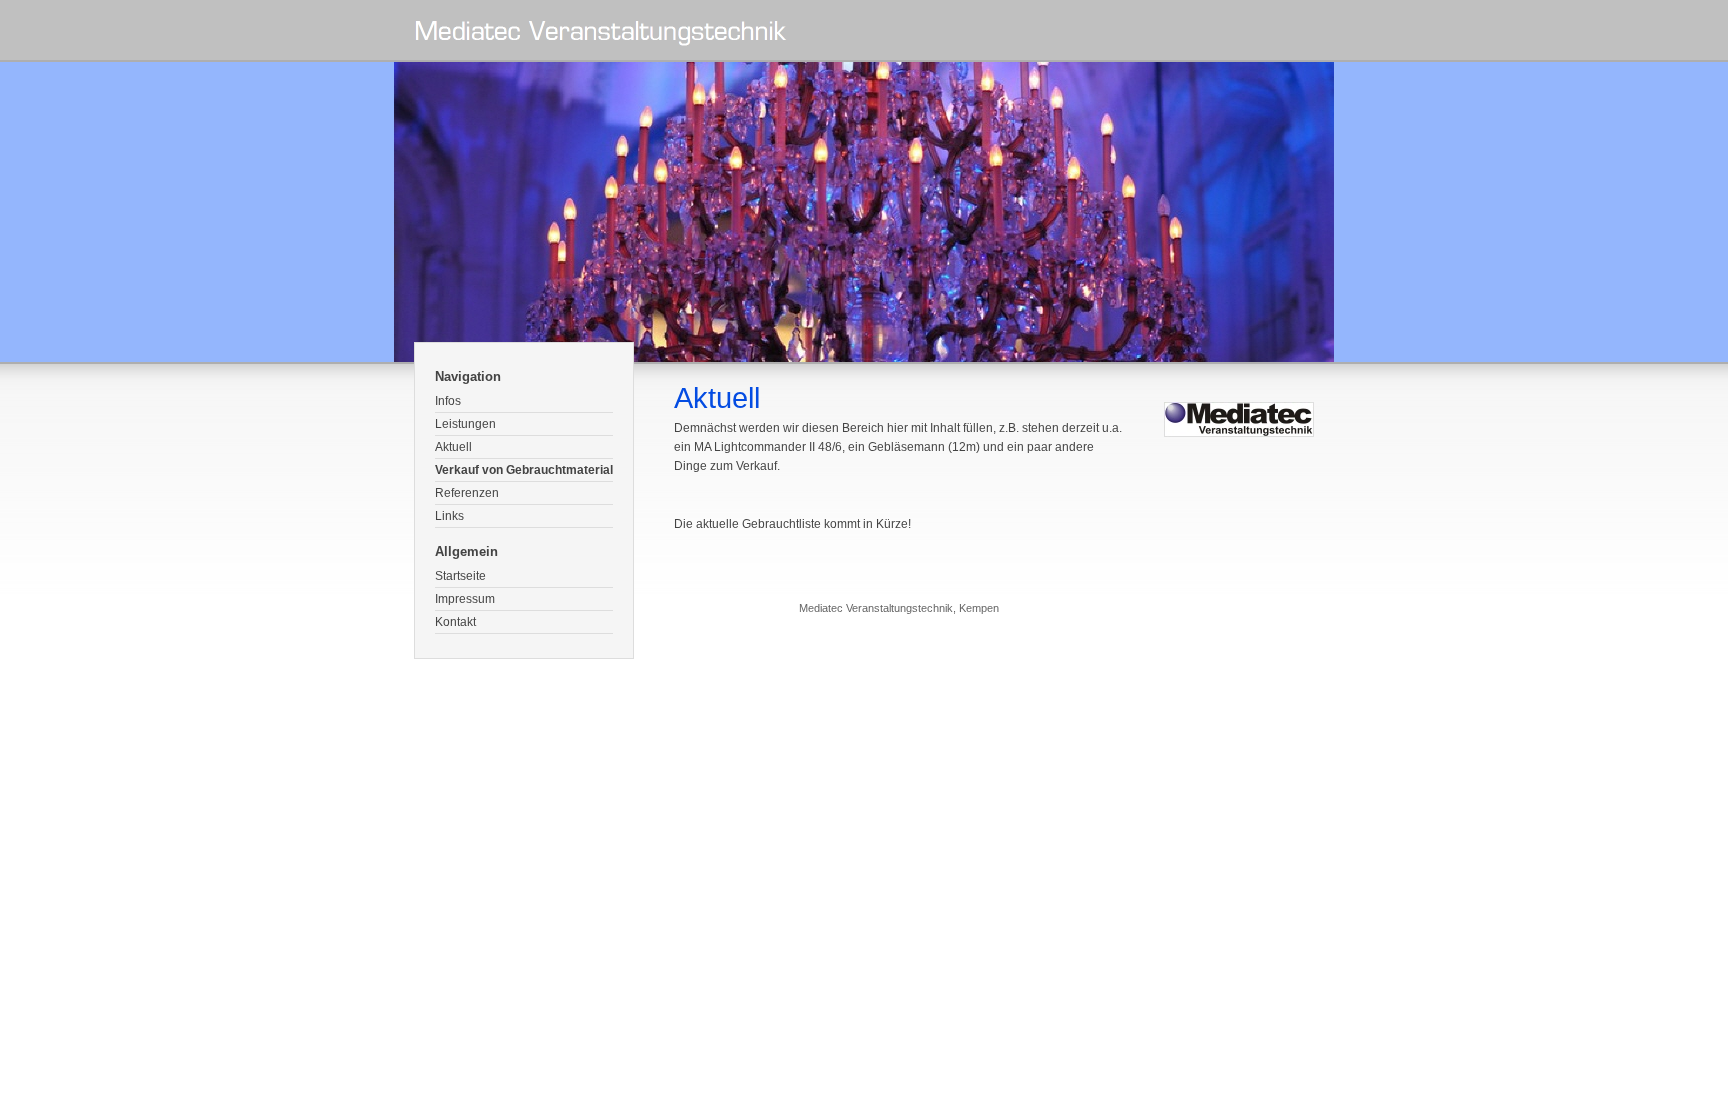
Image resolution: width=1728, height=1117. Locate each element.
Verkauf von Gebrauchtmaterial (524, 470)
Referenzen (467, 493)
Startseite (460, 576)
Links (449, 516)
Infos (448, 401)
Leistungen (465, 424)
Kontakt (455, 622)
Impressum (465, 599)
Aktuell (453, 447)
